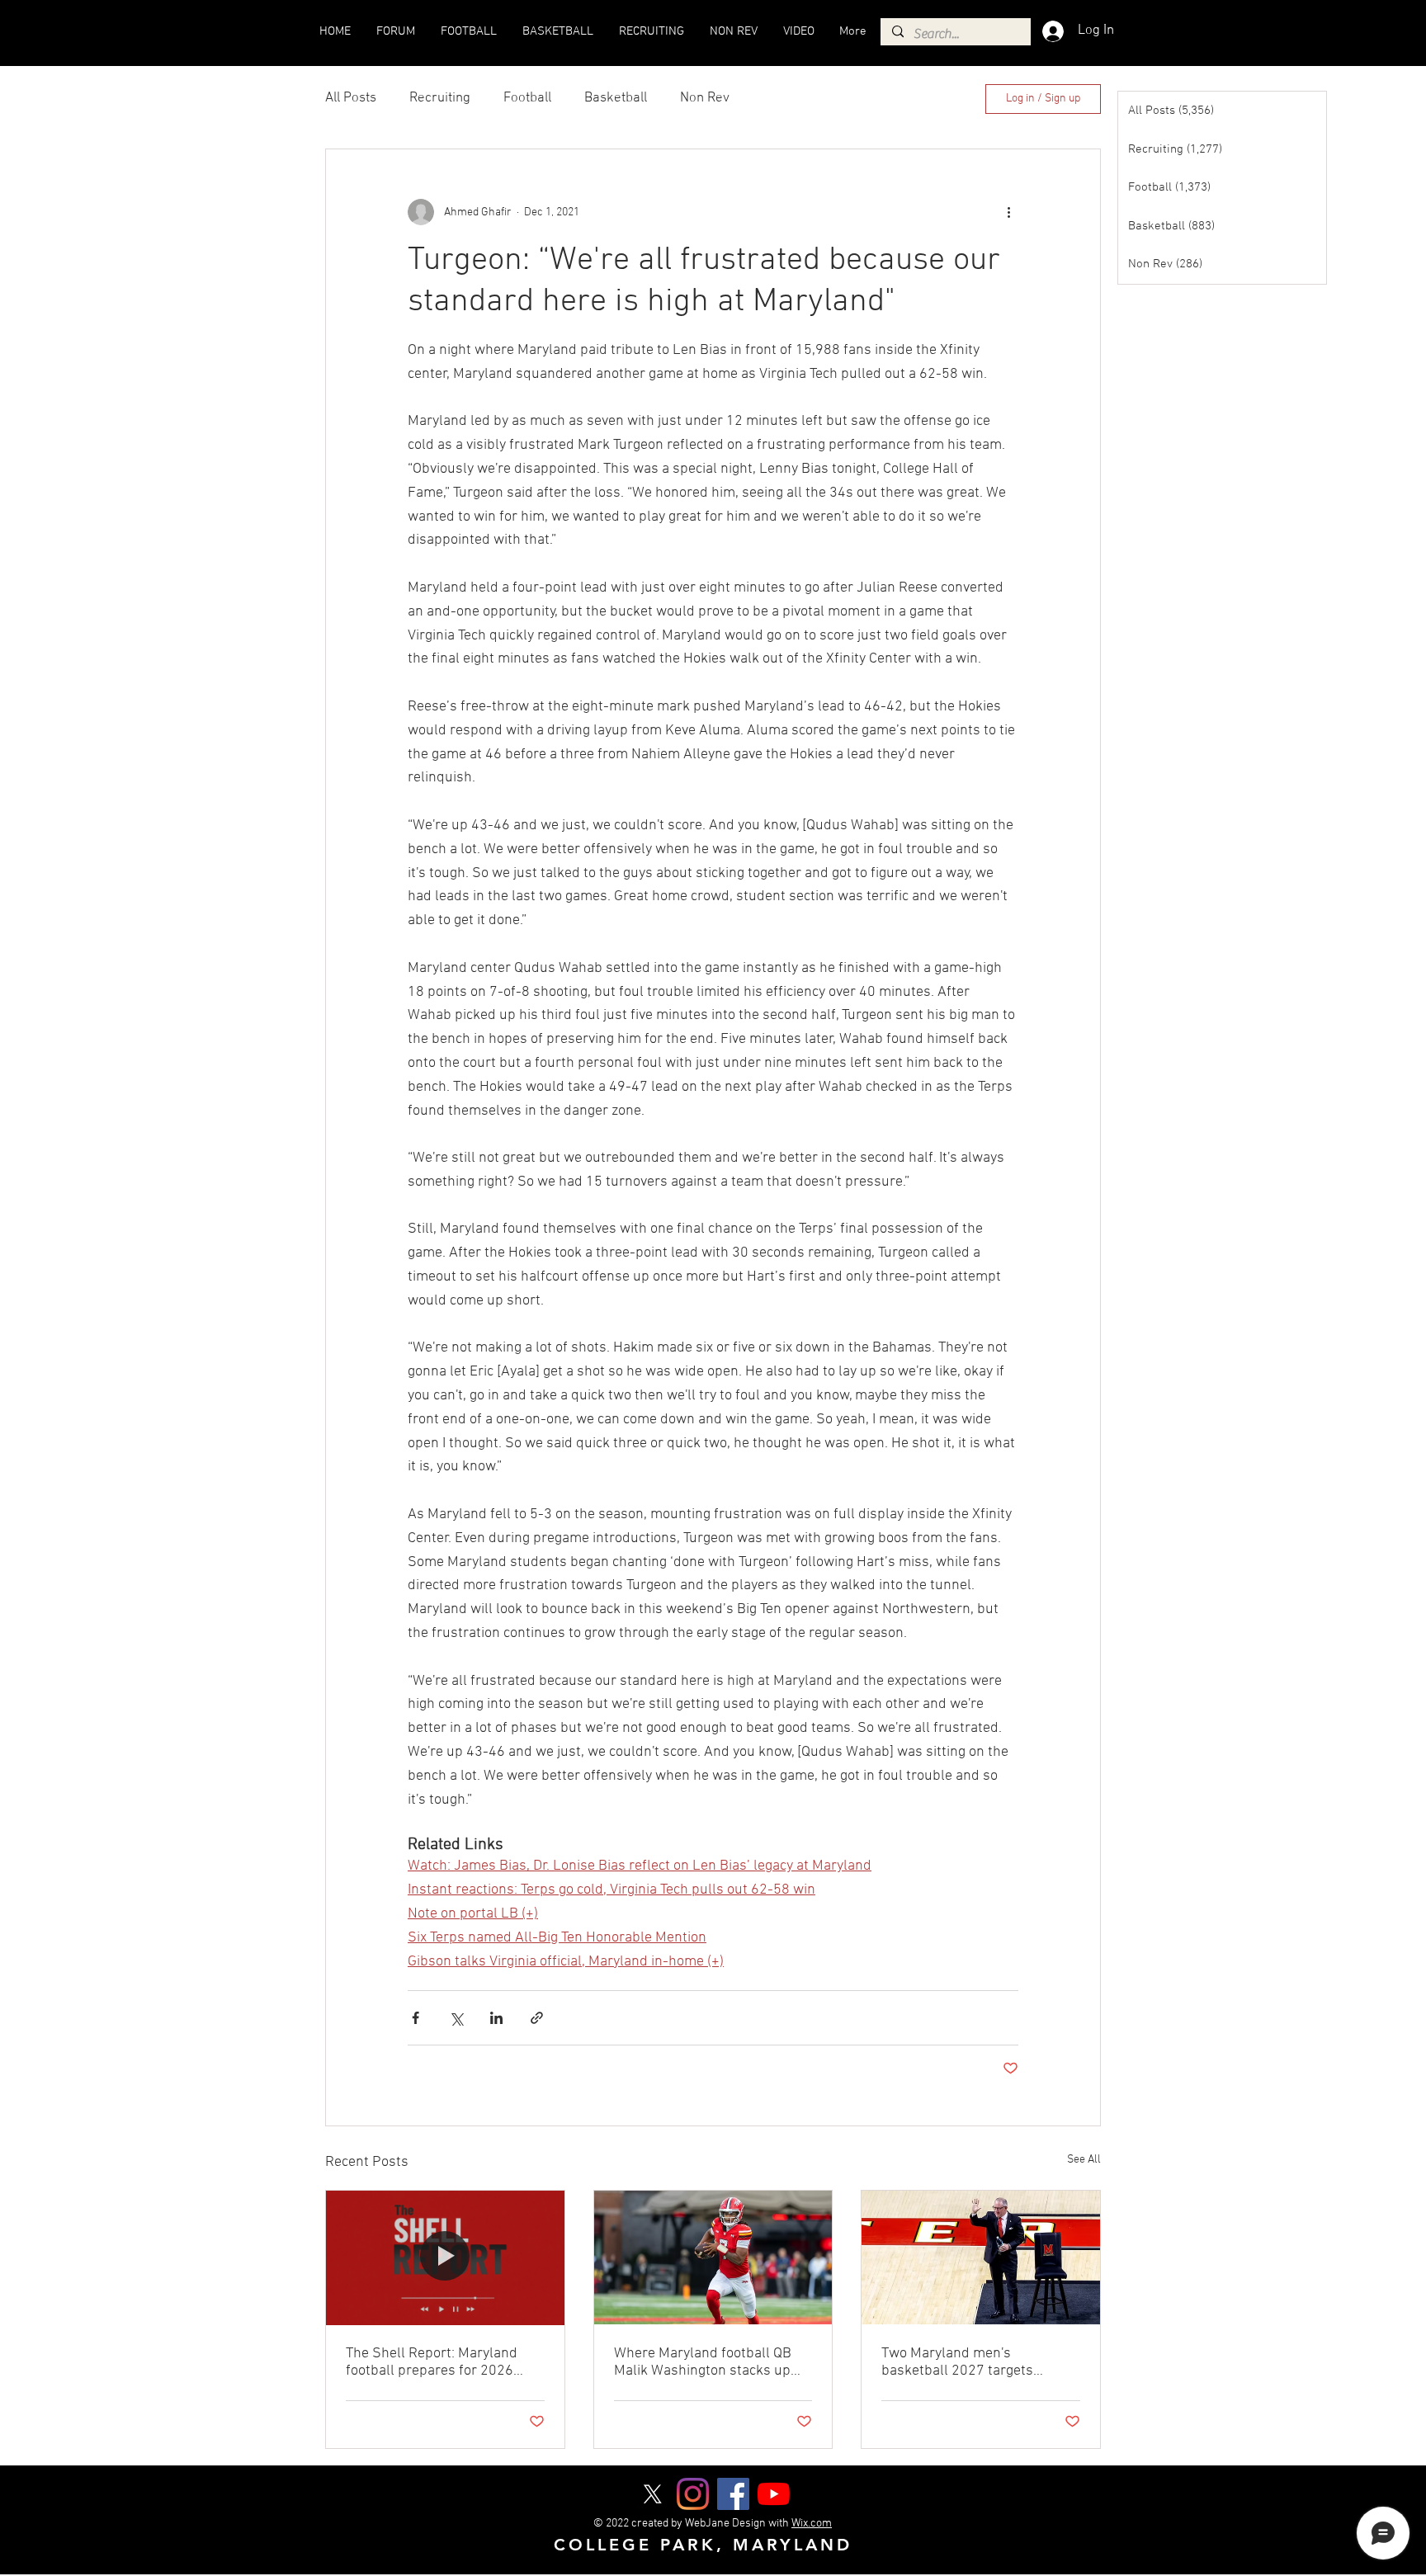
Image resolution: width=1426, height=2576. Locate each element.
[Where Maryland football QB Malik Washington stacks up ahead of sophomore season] (713, 2258)
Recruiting (440, 98)
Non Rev (705, 98)
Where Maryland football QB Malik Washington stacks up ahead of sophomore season (703, 2362)
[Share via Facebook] (416, 2018)
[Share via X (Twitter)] (456, 2018)
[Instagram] (693, 2494)
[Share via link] (537, 2018)
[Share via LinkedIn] (496, 2018)
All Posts (351, 98)
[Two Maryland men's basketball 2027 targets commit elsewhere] (981, 2258)
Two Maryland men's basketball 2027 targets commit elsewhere (957, 2362)
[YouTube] (774, 2494)
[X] (652, 2494)
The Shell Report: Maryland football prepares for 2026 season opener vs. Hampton (434, 2362)
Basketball (616, 98)
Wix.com (812, 2524)
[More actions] (1008, 212)
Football (527, 98)
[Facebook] (733, 2494)
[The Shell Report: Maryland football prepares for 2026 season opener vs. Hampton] (445, 2258)
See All (1084, 2160)
